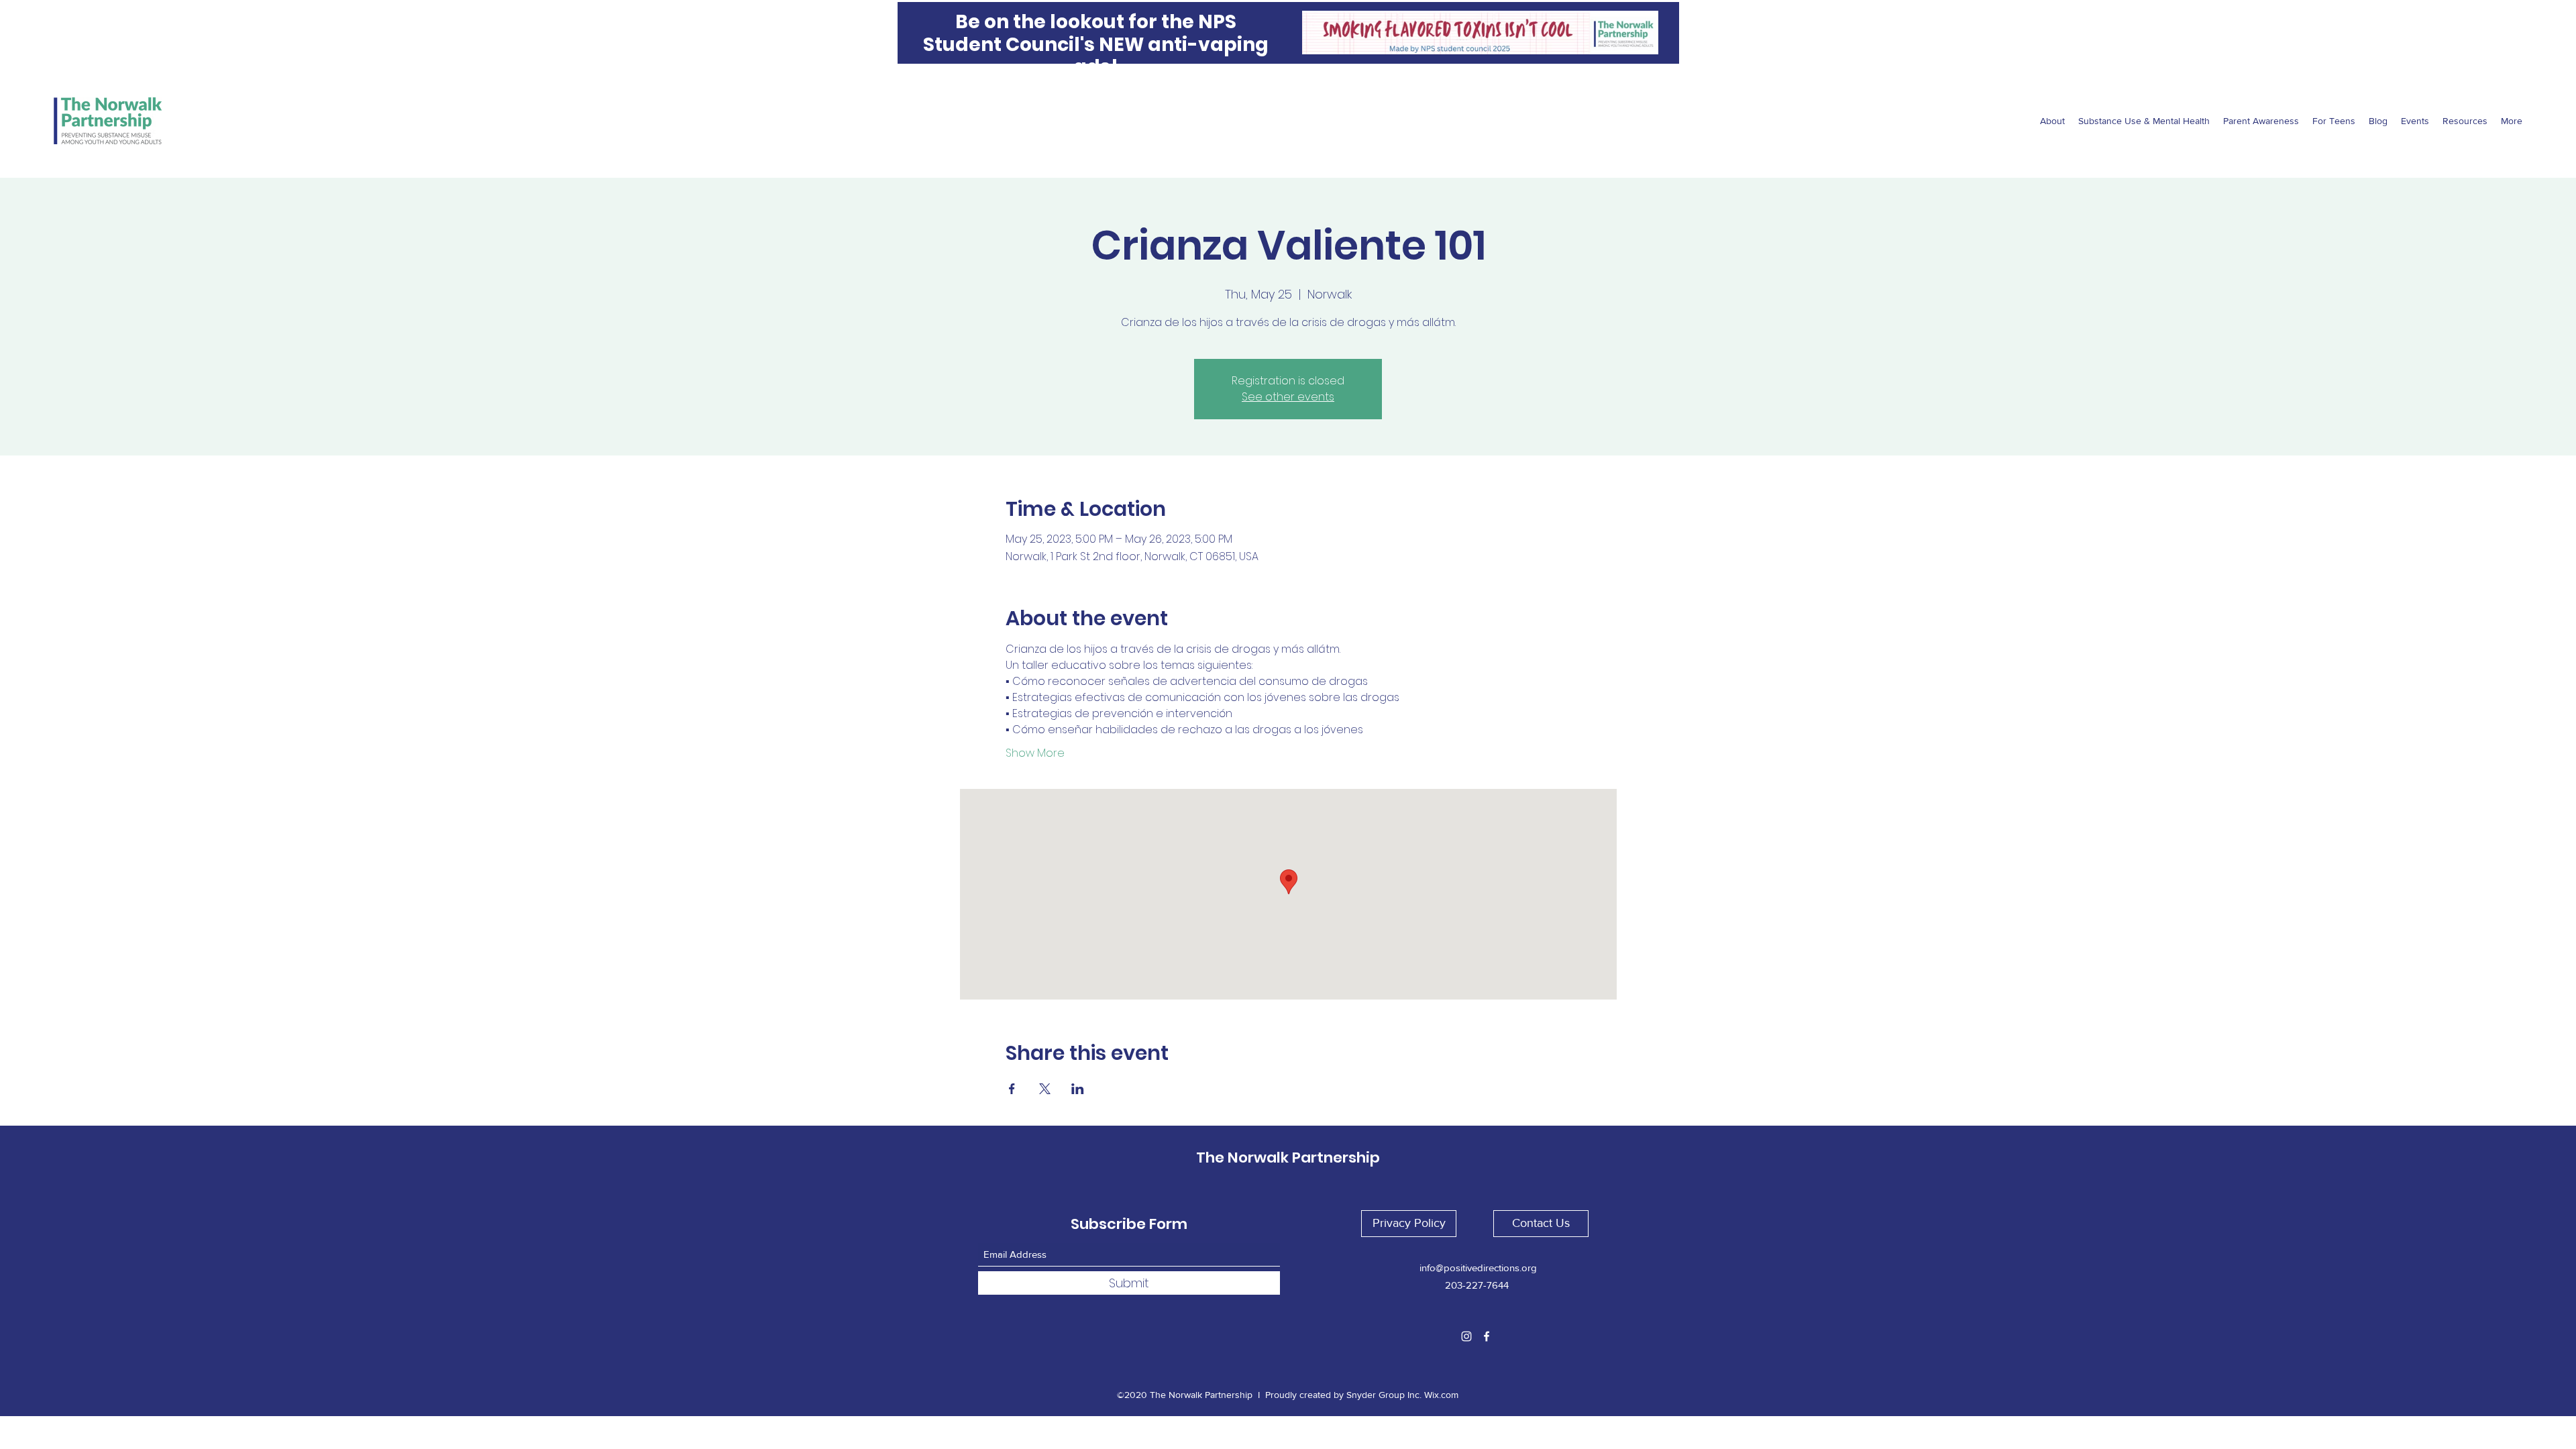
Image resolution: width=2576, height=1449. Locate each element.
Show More (1035, 753)
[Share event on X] (1045, 1089)
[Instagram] (1466, 1336)
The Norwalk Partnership (1288, 1158)
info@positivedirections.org (1478, 1268)
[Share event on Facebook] (1012, 1089)
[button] (1409, 1224)
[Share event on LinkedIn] (1078, 1089)
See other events (1288, 397)
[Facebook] (1487, 1336)
